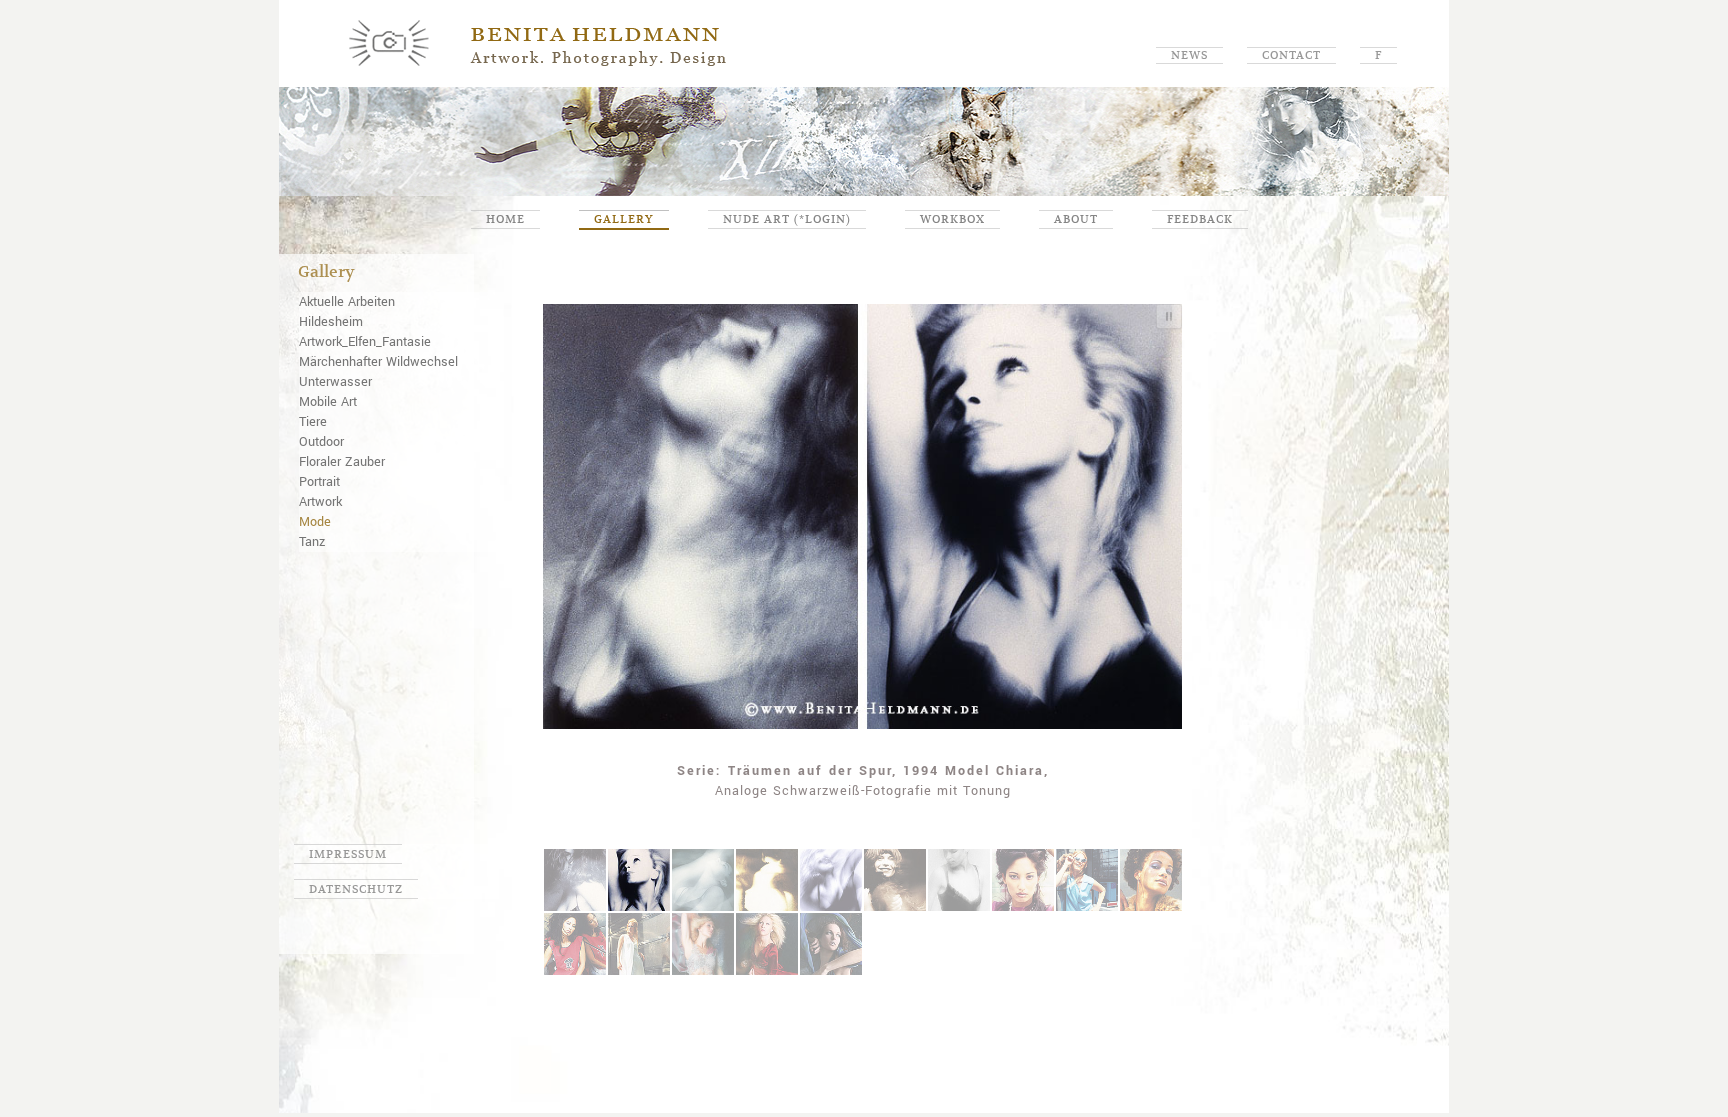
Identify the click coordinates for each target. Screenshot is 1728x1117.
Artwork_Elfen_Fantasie (365, 342)
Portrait (319, 482)
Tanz (312, 542)
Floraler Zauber (342, 462)
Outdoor (321, 442)
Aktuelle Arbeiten (347, 302)
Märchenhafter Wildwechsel (378, 362)
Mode (315, 522)
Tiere (313, 422)
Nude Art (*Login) (787, 219)
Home (505, 219)
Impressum (348, 854)
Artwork (320, 502)
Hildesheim (331, 322)
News (1189, 55)
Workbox (952, 219)
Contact (1291, 55)
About (1076, 219)
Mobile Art (328, 402)
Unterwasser (335, 382)
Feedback (1200, 219)
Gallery (624, 219)
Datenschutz (356, 889)
